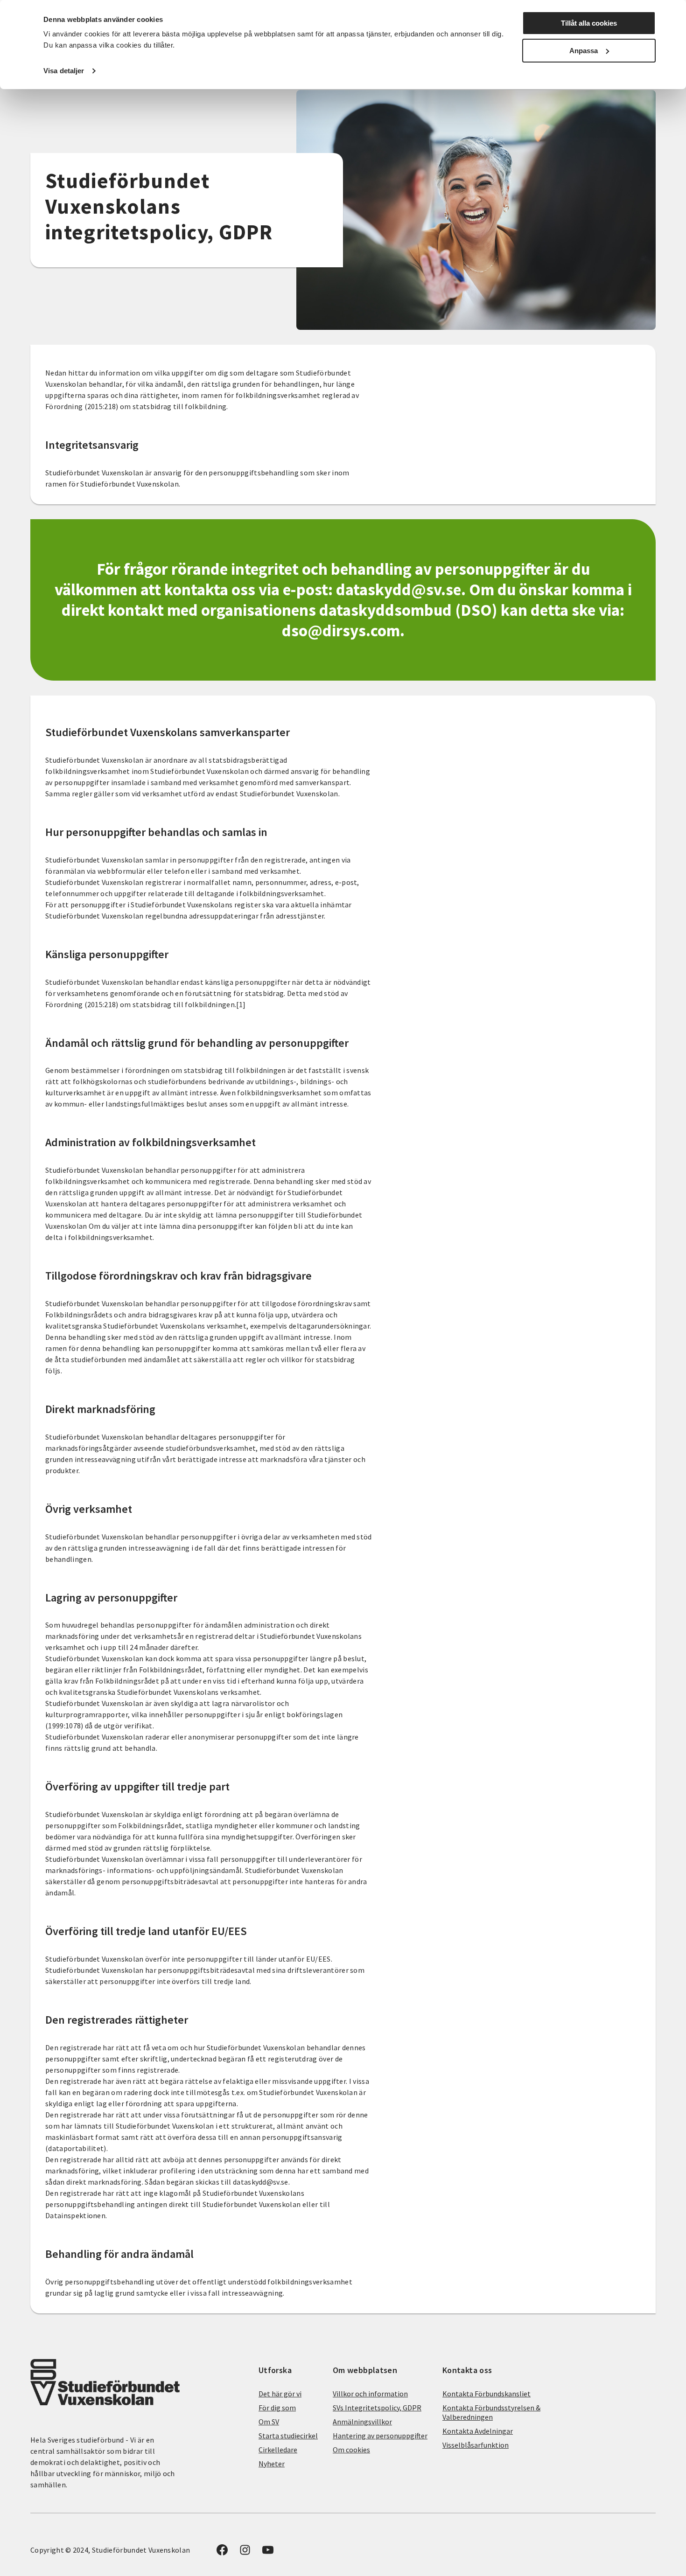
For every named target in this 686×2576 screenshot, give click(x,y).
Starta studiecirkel (288, 2436)
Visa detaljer (64, 71)
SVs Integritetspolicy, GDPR (377, 2408)
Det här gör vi (280, 2394)
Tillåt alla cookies (589, 23)
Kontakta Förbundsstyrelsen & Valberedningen (491, 2412)
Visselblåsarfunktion (476, 2445)
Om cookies (351, 2450)
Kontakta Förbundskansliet (486, 2394)
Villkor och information (370, 2394)
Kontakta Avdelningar (478, 2431)
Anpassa (584, 51)
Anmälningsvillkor (362, 2422)
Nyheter (272, 2464)
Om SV (269, 2422)
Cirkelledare (278, 2450)
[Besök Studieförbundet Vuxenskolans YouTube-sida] (268, 2553)
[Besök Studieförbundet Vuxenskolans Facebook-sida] (222, 2553)
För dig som (277, 2408)
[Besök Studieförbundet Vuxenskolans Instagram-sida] (245, 2553)
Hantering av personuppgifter (380, 2436)
